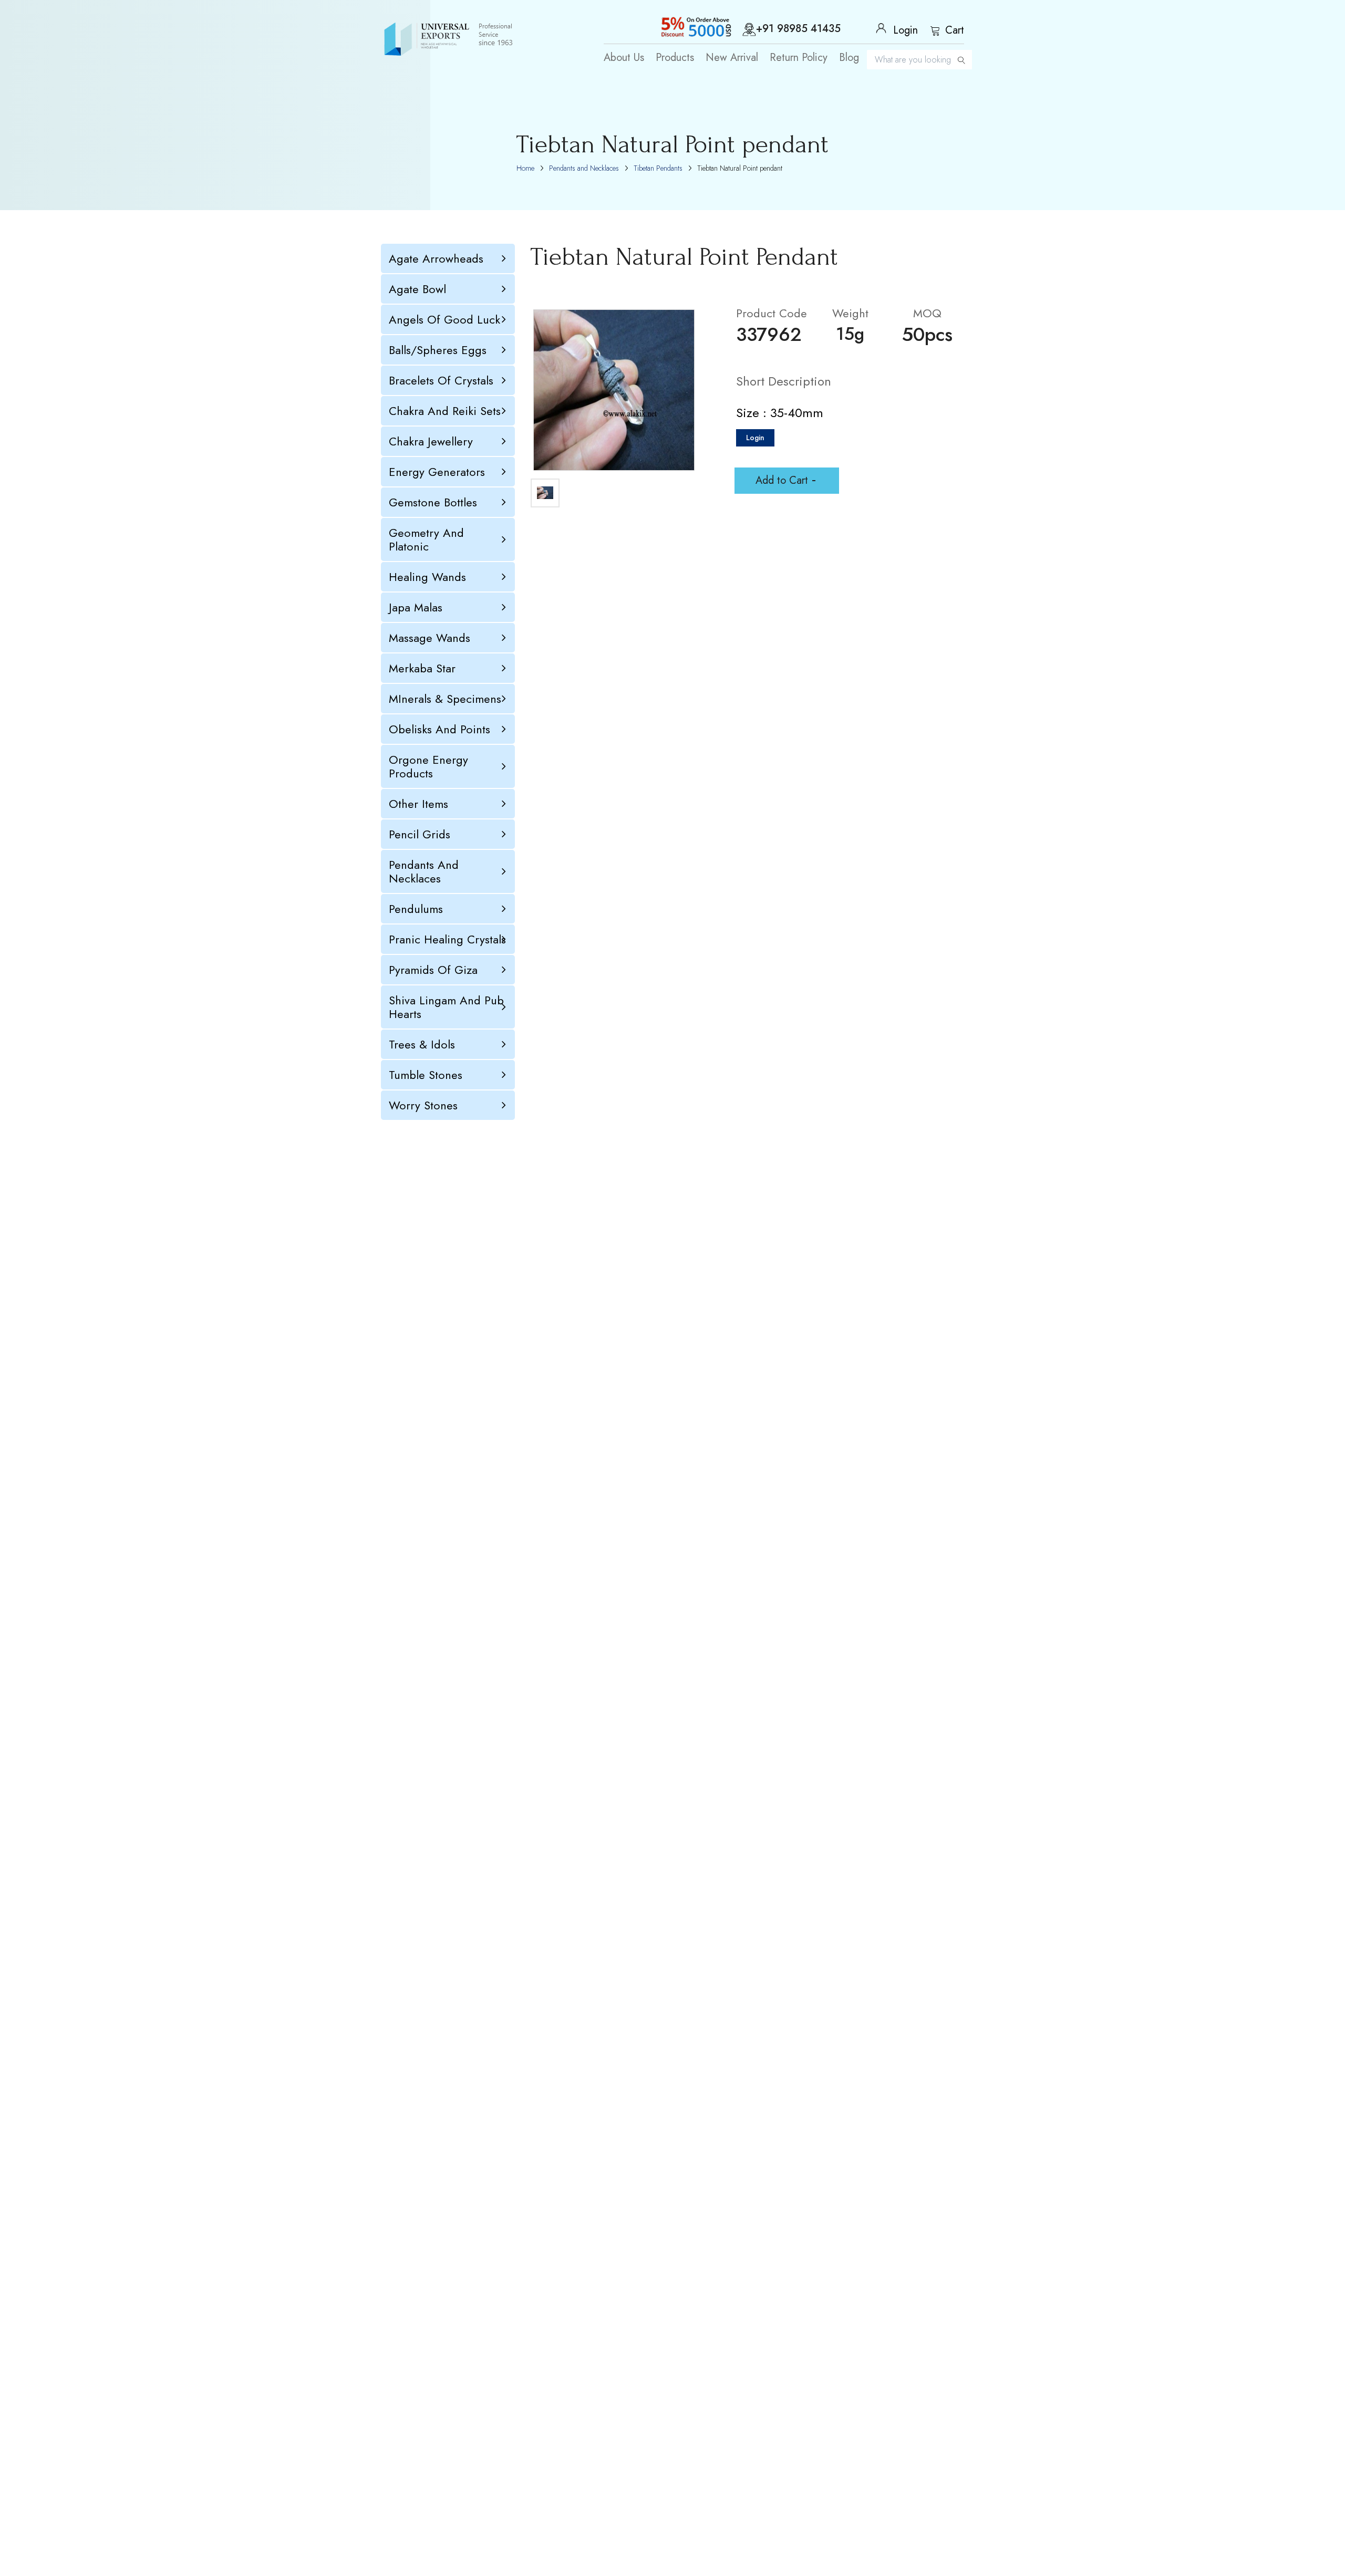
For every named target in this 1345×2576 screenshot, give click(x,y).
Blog (849, 58)
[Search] (961, 60)
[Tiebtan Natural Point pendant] (614, 390)
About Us (624, 58)
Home (525, 168)
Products (675, 58)
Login (755, 438)
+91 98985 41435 (798, 29)
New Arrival (732, 58)
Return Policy (799, 58)
